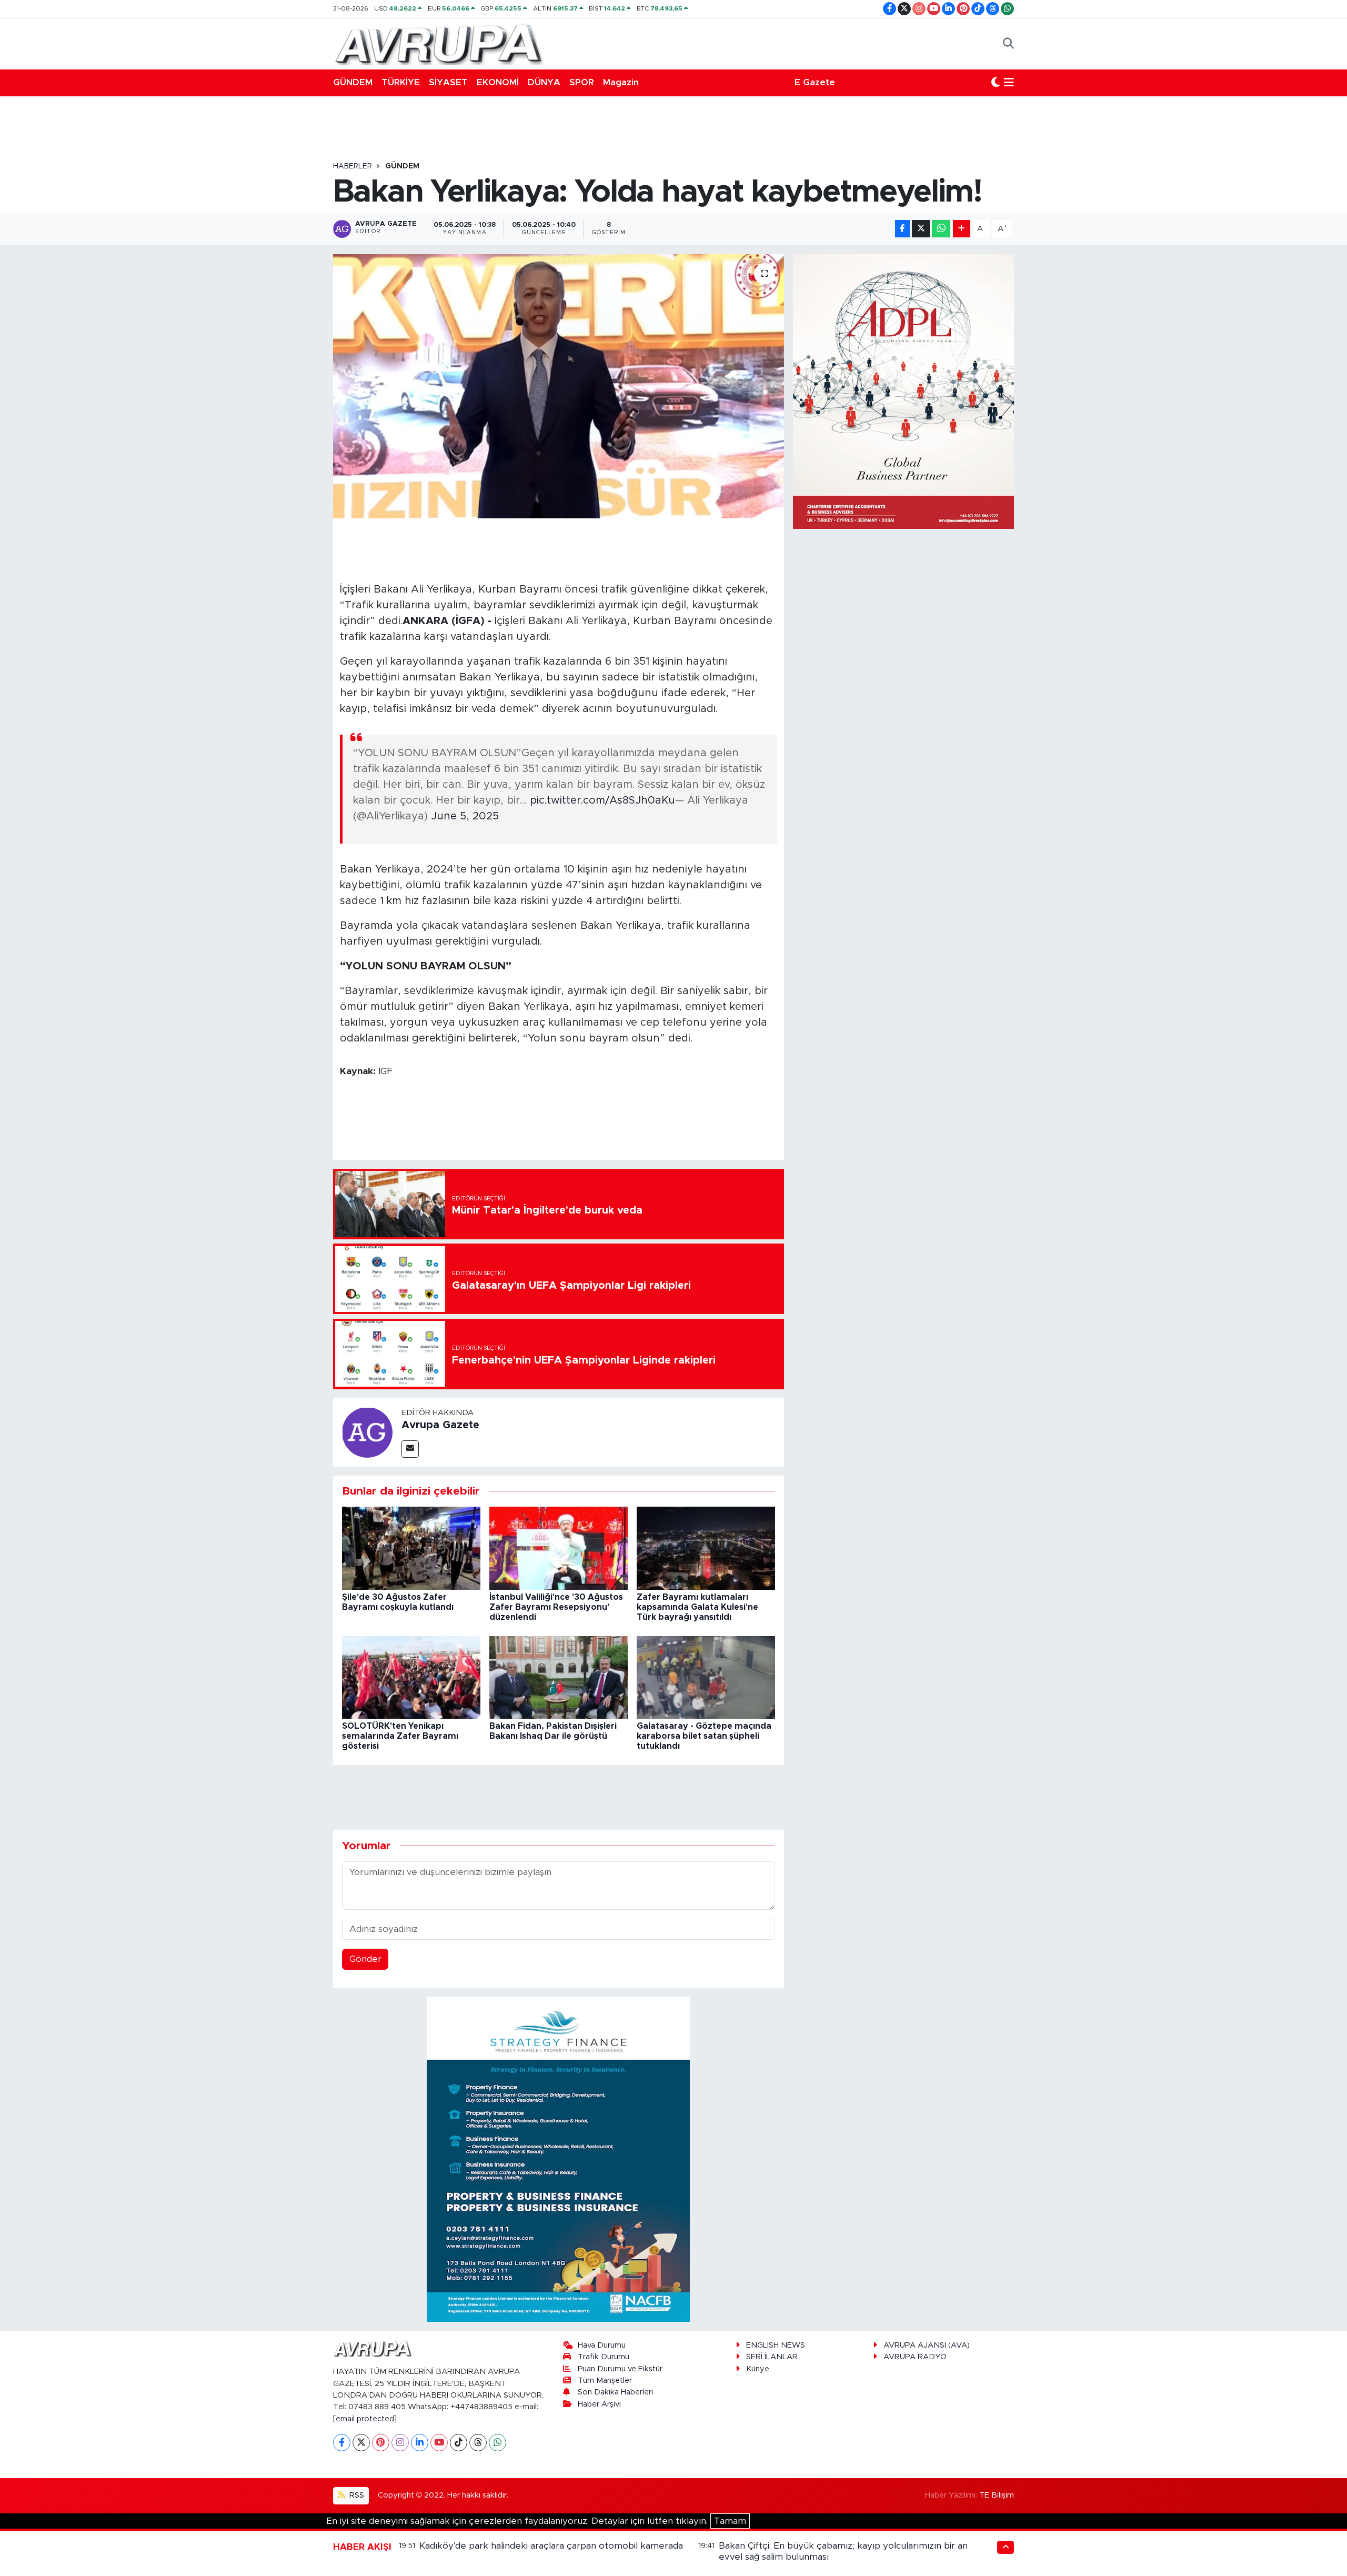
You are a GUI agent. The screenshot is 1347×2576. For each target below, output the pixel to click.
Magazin (621, 82)
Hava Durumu (602, 2345)
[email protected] (365, 2419)
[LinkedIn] (420, 2443)
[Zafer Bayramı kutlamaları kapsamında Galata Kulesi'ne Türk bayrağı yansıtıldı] (706, 1548)
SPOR (582, 82)
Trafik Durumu (604, 2357)
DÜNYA (544, 82)
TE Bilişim (997, 2495)
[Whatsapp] (497, 2443)
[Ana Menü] (1009, 83)
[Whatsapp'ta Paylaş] (941, 229)
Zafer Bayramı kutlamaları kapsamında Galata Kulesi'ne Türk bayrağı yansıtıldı (697, 1607)
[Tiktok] (459, 2443)
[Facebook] (342, 2443)
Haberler (353, 166)
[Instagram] (400, 2443)
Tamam (730, 2521)
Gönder (365, 1959)
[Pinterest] (381, 2443)
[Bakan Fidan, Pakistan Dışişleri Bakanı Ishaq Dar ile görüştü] (559, 1677)
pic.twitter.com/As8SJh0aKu (602, 800)
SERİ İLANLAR (772, 2357)
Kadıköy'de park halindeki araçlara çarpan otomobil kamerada (551, 2546)
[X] (361, 2443)
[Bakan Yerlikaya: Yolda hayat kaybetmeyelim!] (559, 386)
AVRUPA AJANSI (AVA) (927, 2345)
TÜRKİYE (401, 82)
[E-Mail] (410, 1449)
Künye (758, 2369)
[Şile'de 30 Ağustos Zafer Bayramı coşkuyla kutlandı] (411, 1548)
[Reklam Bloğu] (558, 2158)
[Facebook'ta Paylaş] (902, 229)
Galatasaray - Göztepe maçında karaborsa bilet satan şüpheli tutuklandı (704, 1736)
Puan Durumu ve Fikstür (620, 2369)
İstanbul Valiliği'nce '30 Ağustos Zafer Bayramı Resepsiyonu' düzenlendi (556, 1607)
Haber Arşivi (599, 2404)
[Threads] (478, 2443)
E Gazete (815, 82)
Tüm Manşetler (605, 2380)
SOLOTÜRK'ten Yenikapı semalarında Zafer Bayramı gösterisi (400, 1736)
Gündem (402, 166)
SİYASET (448, 82)
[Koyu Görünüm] (996, 83)
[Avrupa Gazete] (438, 43)
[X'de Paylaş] (921, 229)
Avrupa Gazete (440, 1425)
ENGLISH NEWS (776, 2345)
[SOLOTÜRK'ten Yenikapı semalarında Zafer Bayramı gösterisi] (411, 1677)
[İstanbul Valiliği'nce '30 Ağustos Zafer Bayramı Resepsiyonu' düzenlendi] (559, 1548)
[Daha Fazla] (962, 229)
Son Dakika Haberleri (615, 2392)
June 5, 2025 (465, 816)
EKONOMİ (498, 82)
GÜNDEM (353, 82)
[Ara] (1008, 44)
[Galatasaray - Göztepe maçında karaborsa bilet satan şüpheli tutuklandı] (706, 1677)
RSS (356, 2495)
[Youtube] (439, 2443)
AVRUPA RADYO (915, 2357)
